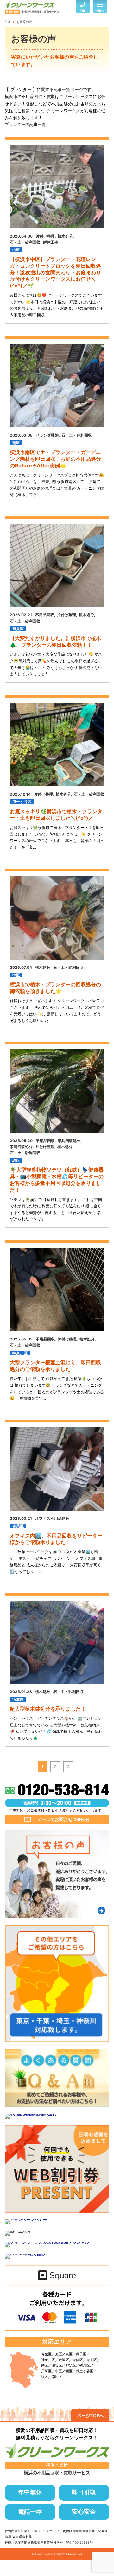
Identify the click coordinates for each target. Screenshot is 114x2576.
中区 (16, 250)
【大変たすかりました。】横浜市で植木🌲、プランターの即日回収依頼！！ (55, 641)
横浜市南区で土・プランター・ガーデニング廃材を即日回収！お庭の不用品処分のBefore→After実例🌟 (55, 459)
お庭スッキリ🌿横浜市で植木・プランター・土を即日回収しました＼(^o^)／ (56, 815)
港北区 (18, 1699)
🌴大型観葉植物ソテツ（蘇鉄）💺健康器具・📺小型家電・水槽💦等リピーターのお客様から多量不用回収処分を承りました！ (57, 1180)
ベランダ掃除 (47, 435)
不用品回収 (45, 615)
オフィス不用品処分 (52, 1518)
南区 (16, 443)
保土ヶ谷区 (22, 802)
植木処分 (65, 236)
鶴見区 (18, 629)
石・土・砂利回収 (25, 242)
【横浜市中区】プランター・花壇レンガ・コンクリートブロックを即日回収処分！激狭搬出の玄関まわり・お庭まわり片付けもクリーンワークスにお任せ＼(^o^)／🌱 (55, 272)
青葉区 (18, 1526)
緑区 (16, 1160)
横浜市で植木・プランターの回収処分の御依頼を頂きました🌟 (55, 988)
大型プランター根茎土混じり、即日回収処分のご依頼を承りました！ (55, 1366)
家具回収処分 (69, 1141)
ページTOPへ (90, 2416)
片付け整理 (45, 236)
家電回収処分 (21, 1147)
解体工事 (51, 242)
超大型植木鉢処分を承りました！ (48, 1709)
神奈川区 (20, 1353)
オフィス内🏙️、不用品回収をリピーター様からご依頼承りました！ (56, 1539)
